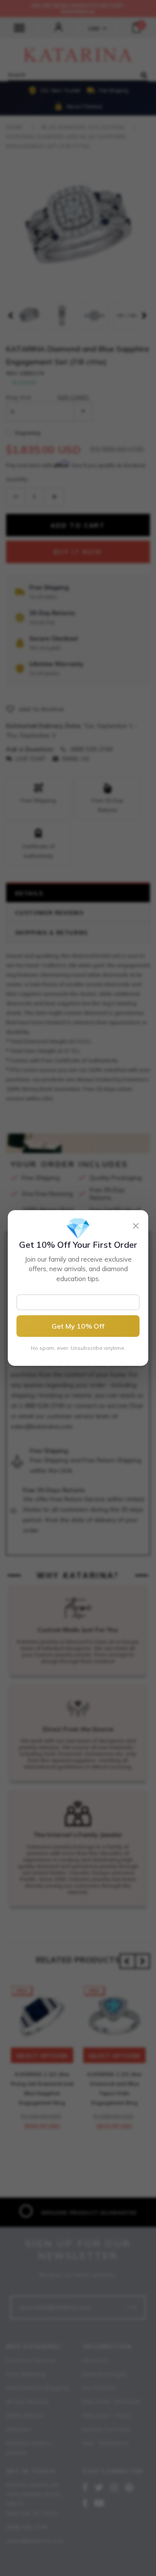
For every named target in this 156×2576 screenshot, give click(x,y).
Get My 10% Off (78, 1326)
